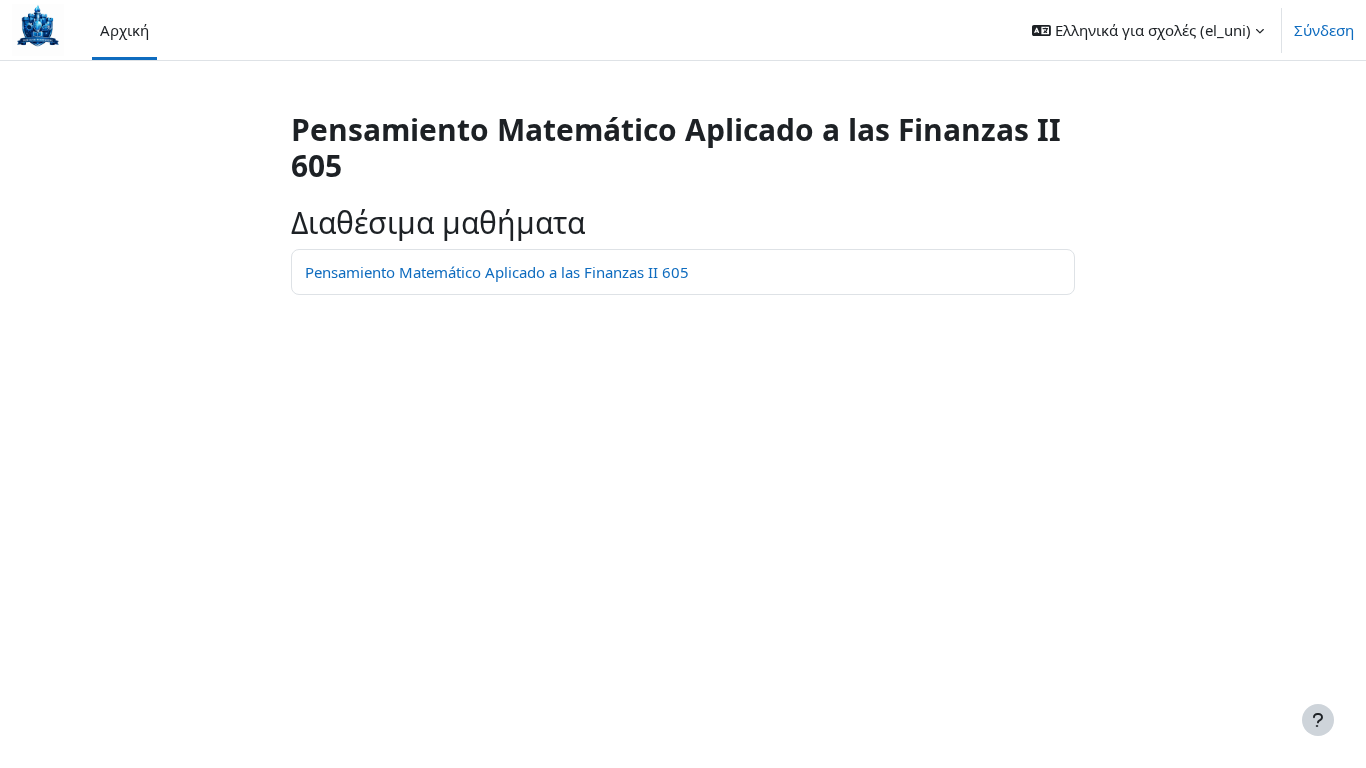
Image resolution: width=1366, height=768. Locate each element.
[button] (1148, 30)
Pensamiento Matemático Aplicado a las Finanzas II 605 (497, 272)
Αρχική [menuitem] (124, 30)
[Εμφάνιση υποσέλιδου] (1318, 720)
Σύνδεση (1324, 30)
